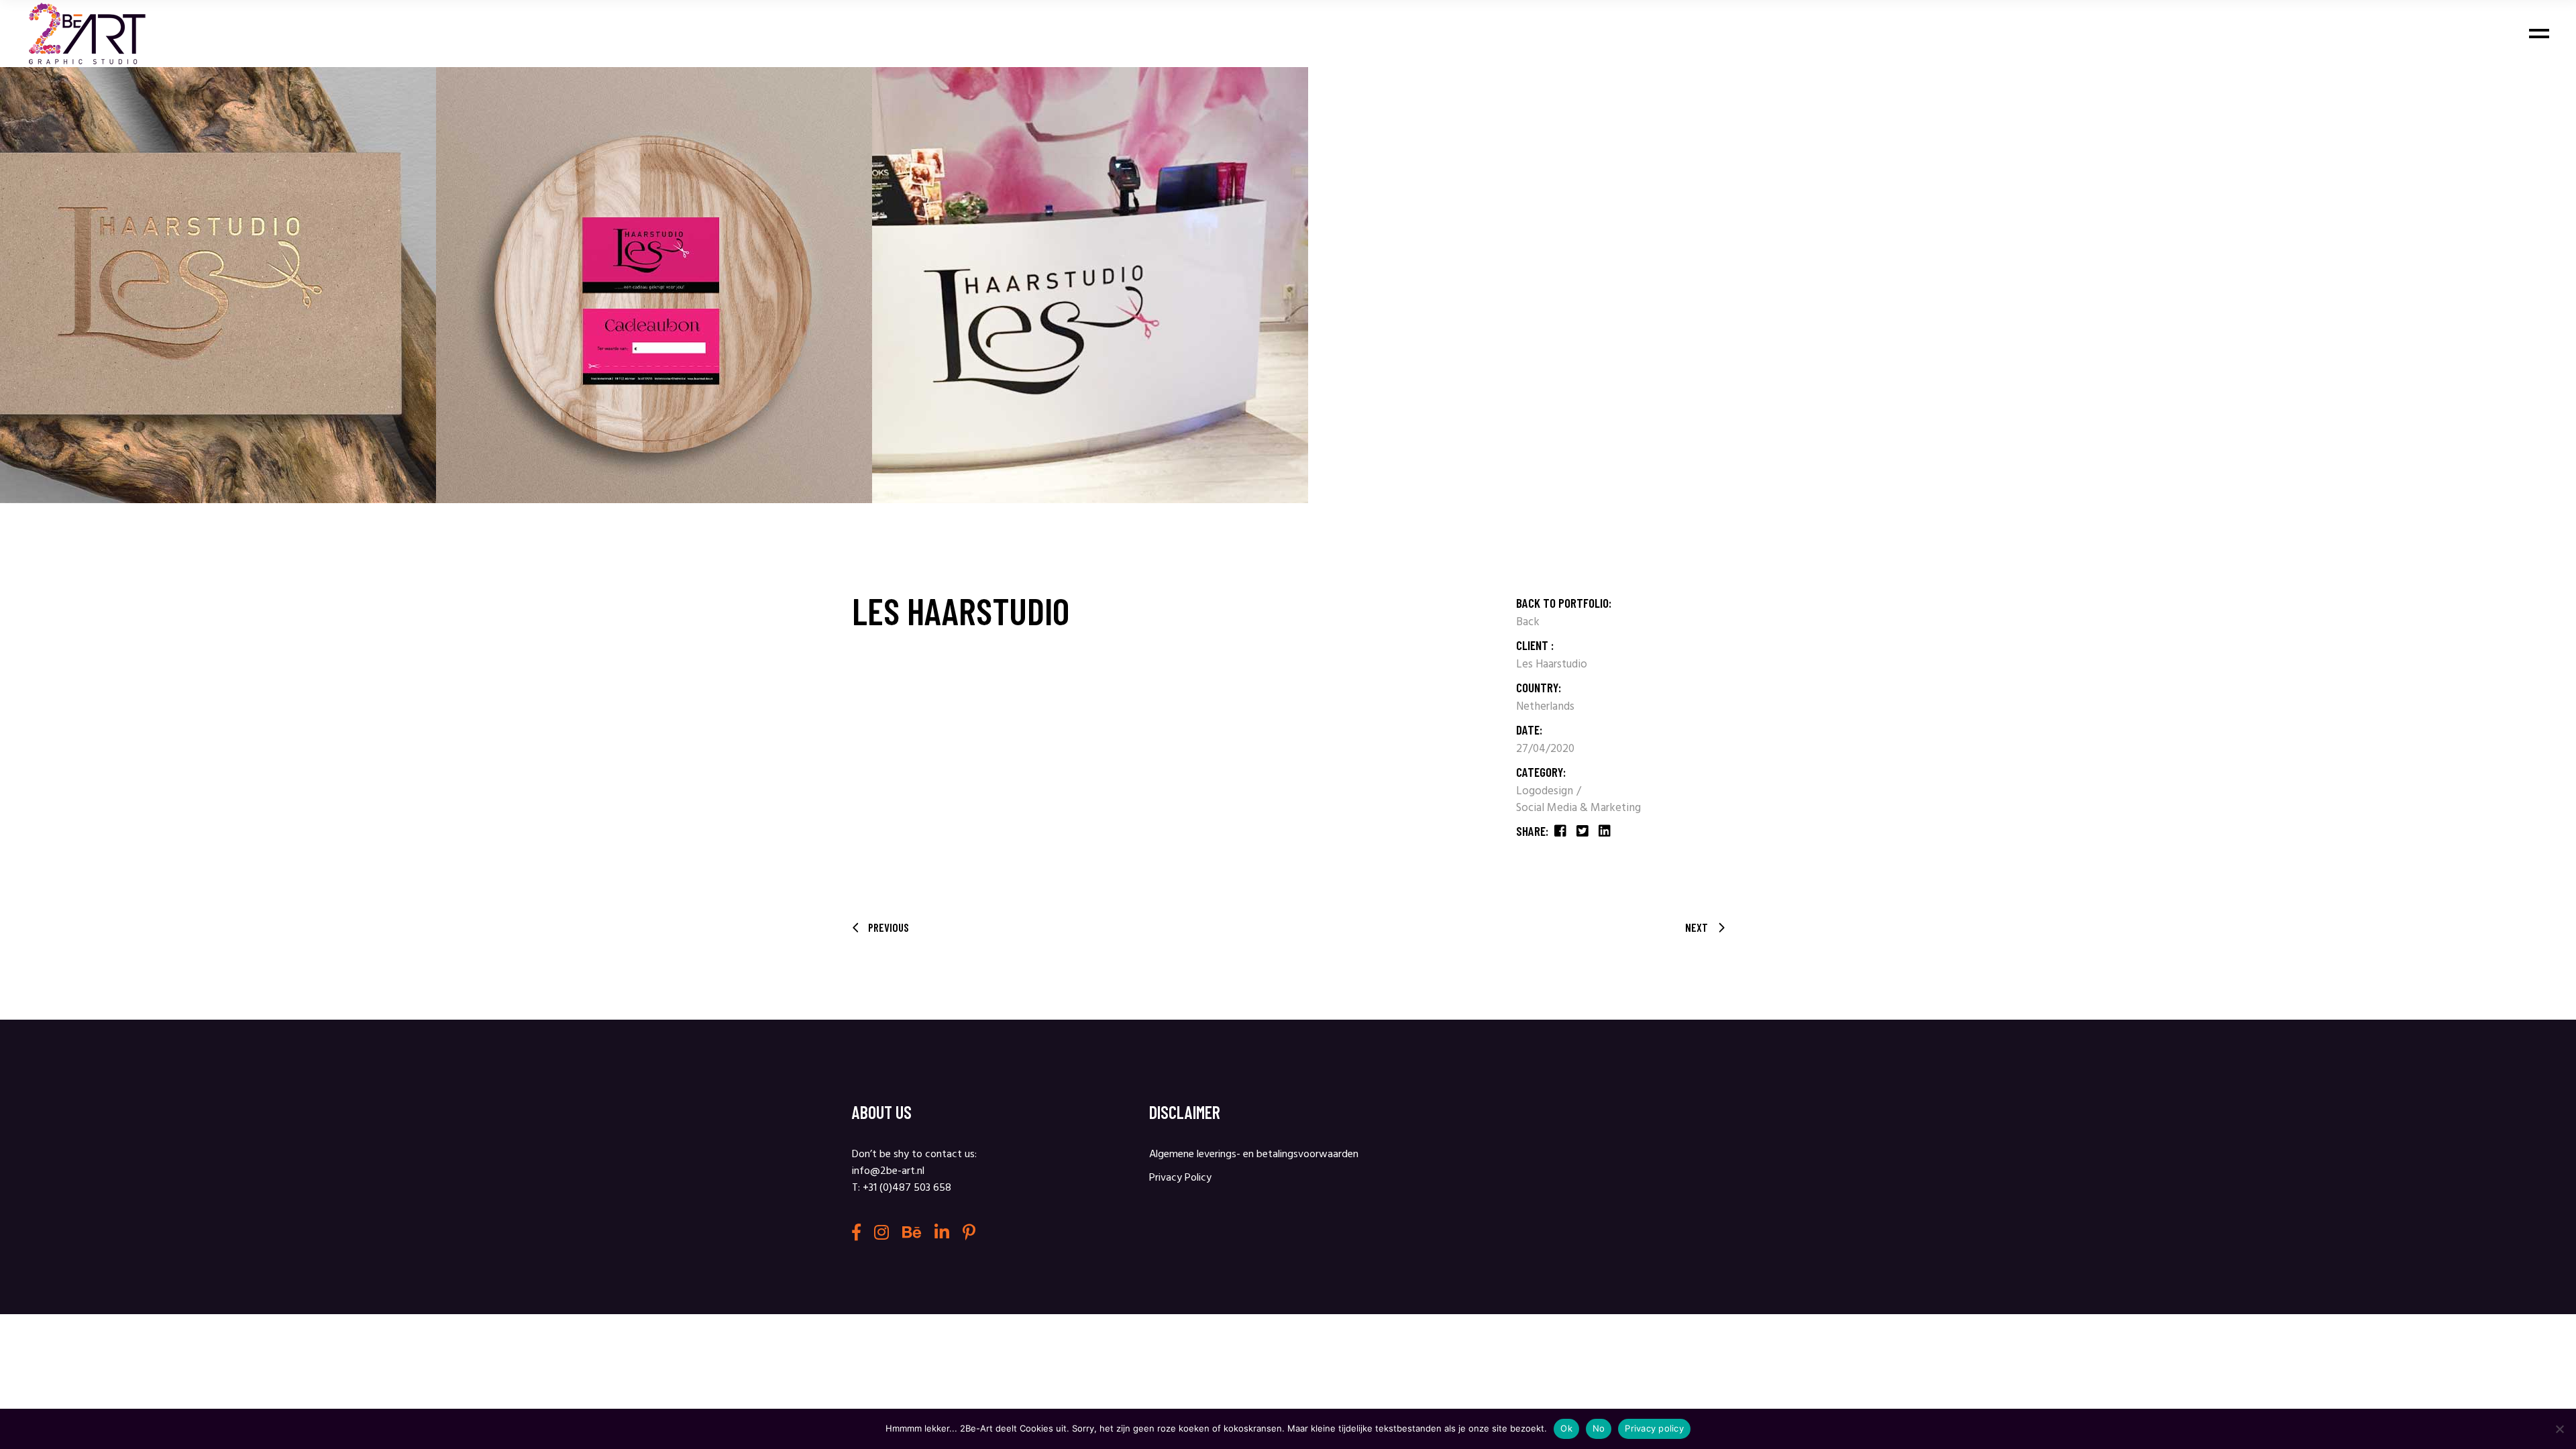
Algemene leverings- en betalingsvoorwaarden (1254, 1155)
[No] (2559, 1429)
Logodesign (1546, 791)
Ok (1566, 1428)
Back (1528, 622)
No (1599, 1428)
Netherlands (1545, 707)
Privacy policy (1654, 1428)
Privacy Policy (1180, 1178)
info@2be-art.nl (888, 1171)
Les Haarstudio (1552, 664)
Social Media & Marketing (1578, 808)
